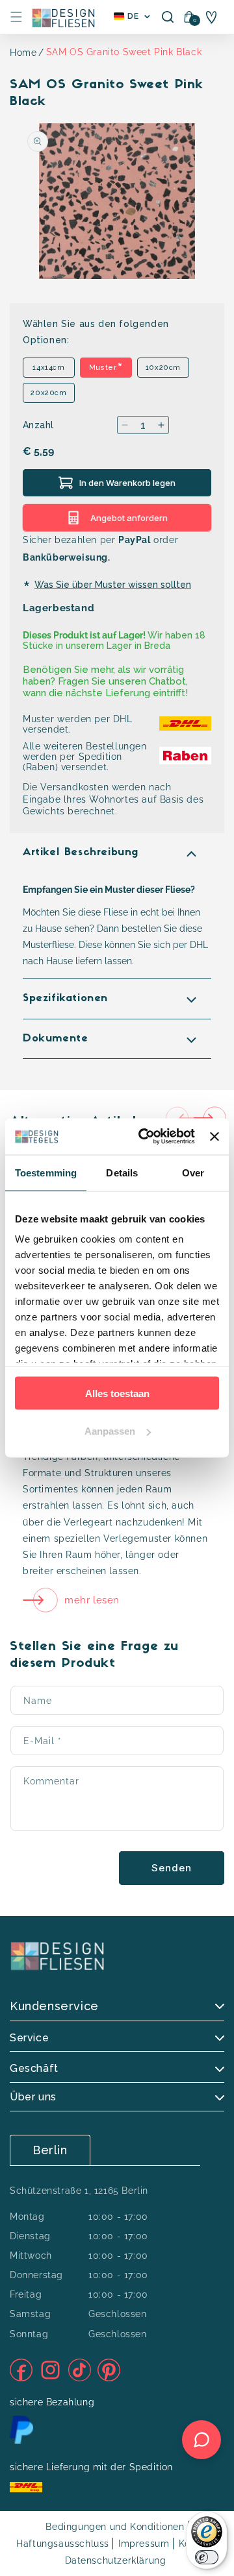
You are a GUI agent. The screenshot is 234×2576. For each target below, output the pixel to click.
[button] (16, 17)
